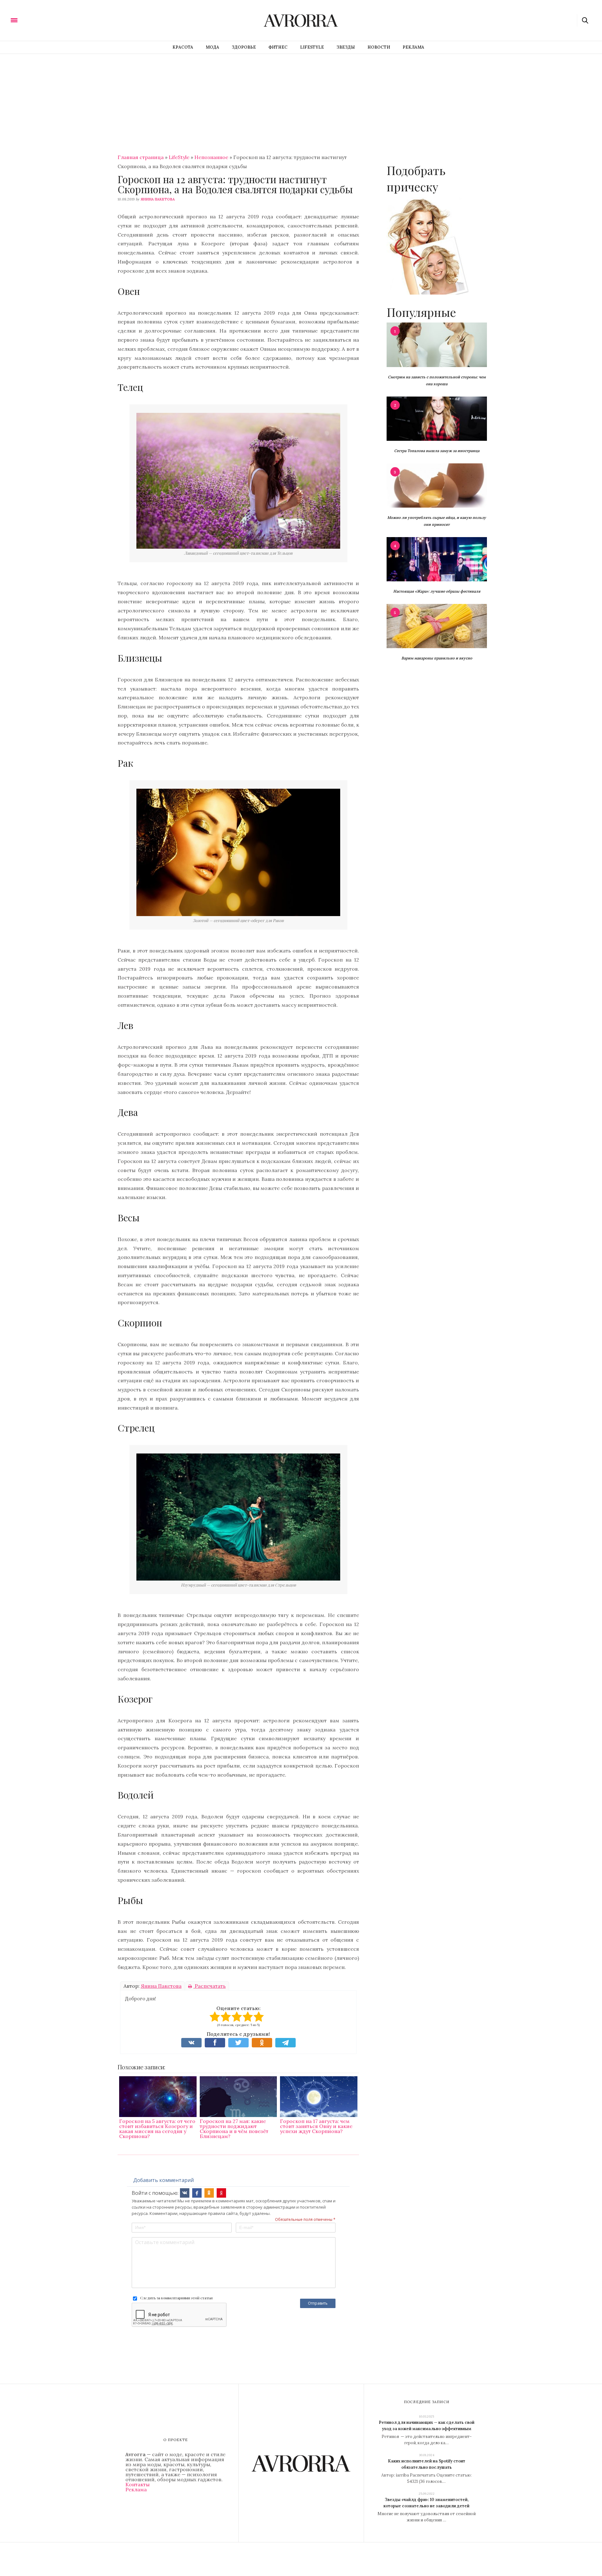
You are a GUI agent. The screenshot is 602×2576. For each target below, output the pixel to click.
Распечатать (210, 1986)
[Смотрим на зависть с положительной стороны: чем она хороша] (437, 344)
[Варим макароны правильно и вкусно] (437, 626)
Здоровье (244, 47)
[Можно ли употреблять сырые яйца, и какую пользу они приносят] (437, 485)
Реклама (413, 47)
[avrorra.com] (45, 20)
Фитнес (278, 47)
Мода (212, 47)
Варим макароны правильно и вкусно (437, 658)
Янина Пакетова (158, 199)
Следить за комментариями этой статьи (176, 2298)
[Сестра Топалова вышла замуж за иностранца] (437, 418)
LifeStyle (312, 47)
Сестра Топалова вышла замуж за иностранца (437, 451)
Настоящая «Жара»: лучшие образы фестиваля (437, 591)
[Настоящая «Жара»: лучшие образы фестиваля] (437, 559)
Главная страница (141, 157)
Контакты (137, 2484)
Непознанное (211, 157)
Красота (183, 47)
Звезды (346, 47)
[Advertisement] (301, 101)
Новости (379, 47)
